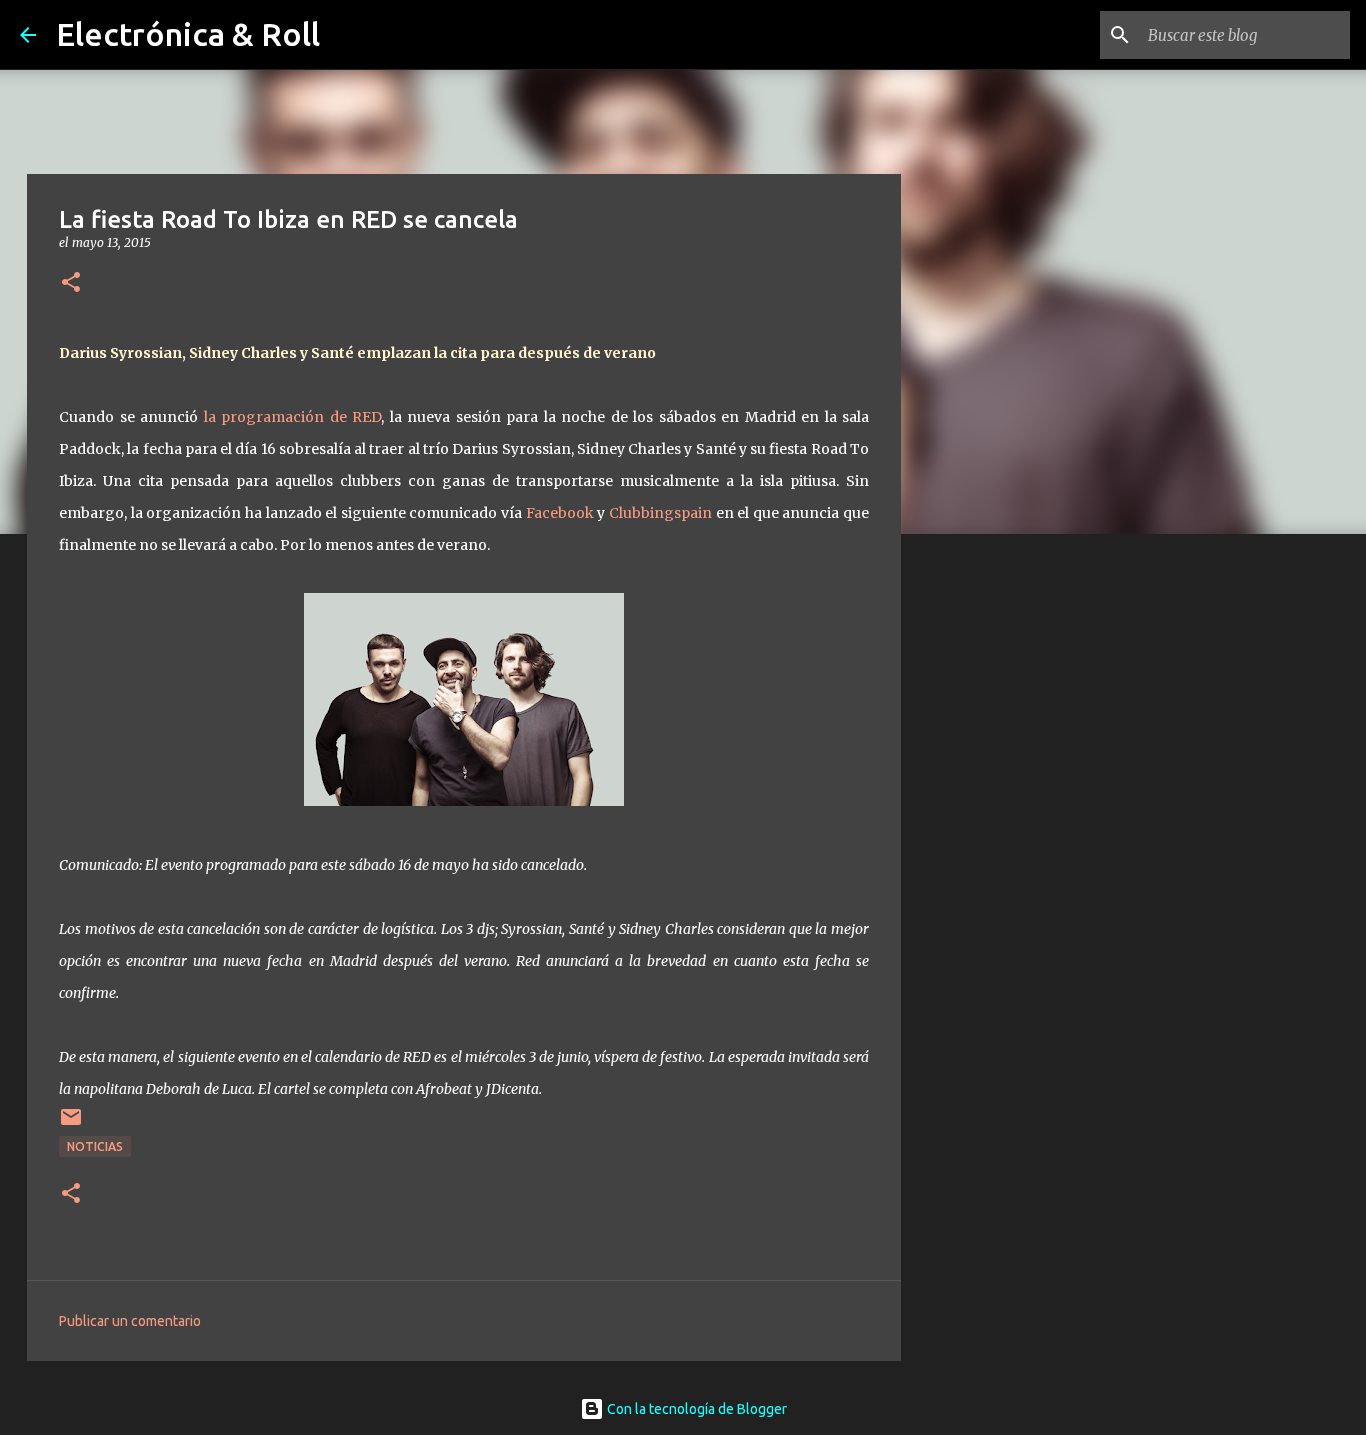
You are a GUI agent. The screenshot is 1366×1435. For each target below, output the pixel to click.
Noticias (95, 1146)
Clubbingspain (660, 513)
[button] (71, 283)
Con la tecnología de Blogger (695, 1409)
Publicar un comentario (130, 1321)
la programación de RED (293, 417)
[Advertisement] (1003, 864)
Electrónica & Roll (188, 34)
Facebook (560, 513)
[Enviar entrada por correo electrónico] (71, 1124)
